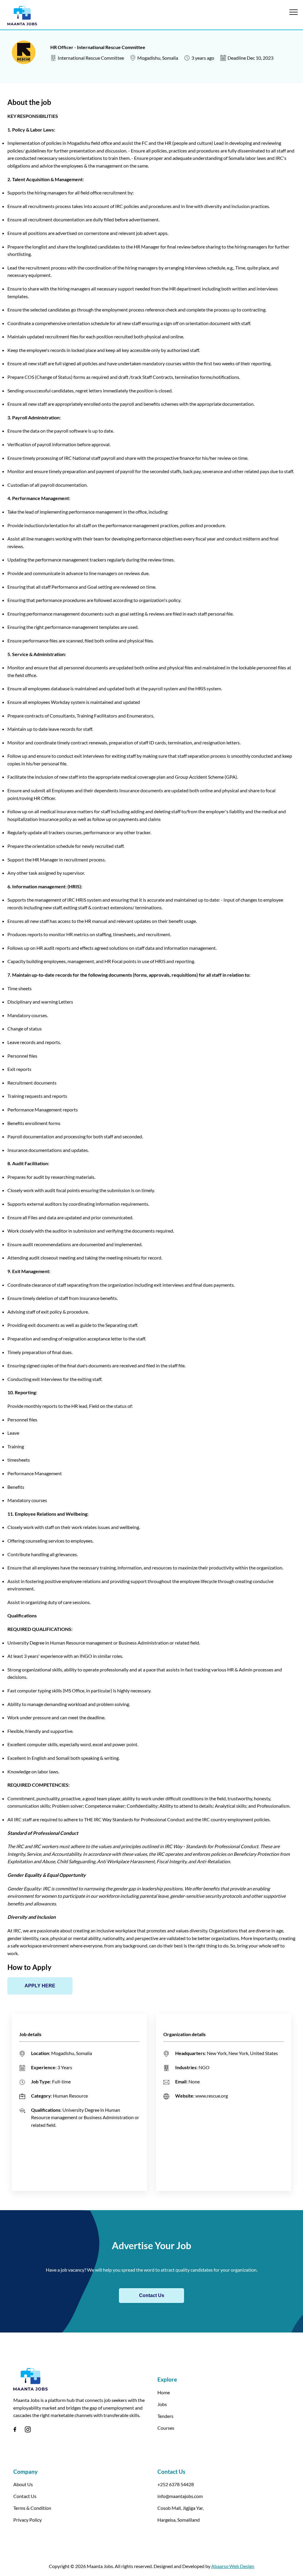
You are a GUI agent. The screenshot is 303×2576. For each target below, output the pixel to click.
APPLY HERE (40, 1986)
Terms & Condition (32, 2508)
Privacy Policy (28, 2520)
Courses (166, 2428)
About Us (23, 2484)
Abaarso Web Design (233, 2566)
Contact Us (152, 2295)
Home (164, 2392)
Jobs (162, 2404)
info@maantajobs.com (180, 2496)
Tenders (165, 2416)
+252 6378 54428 (176, 2484)
